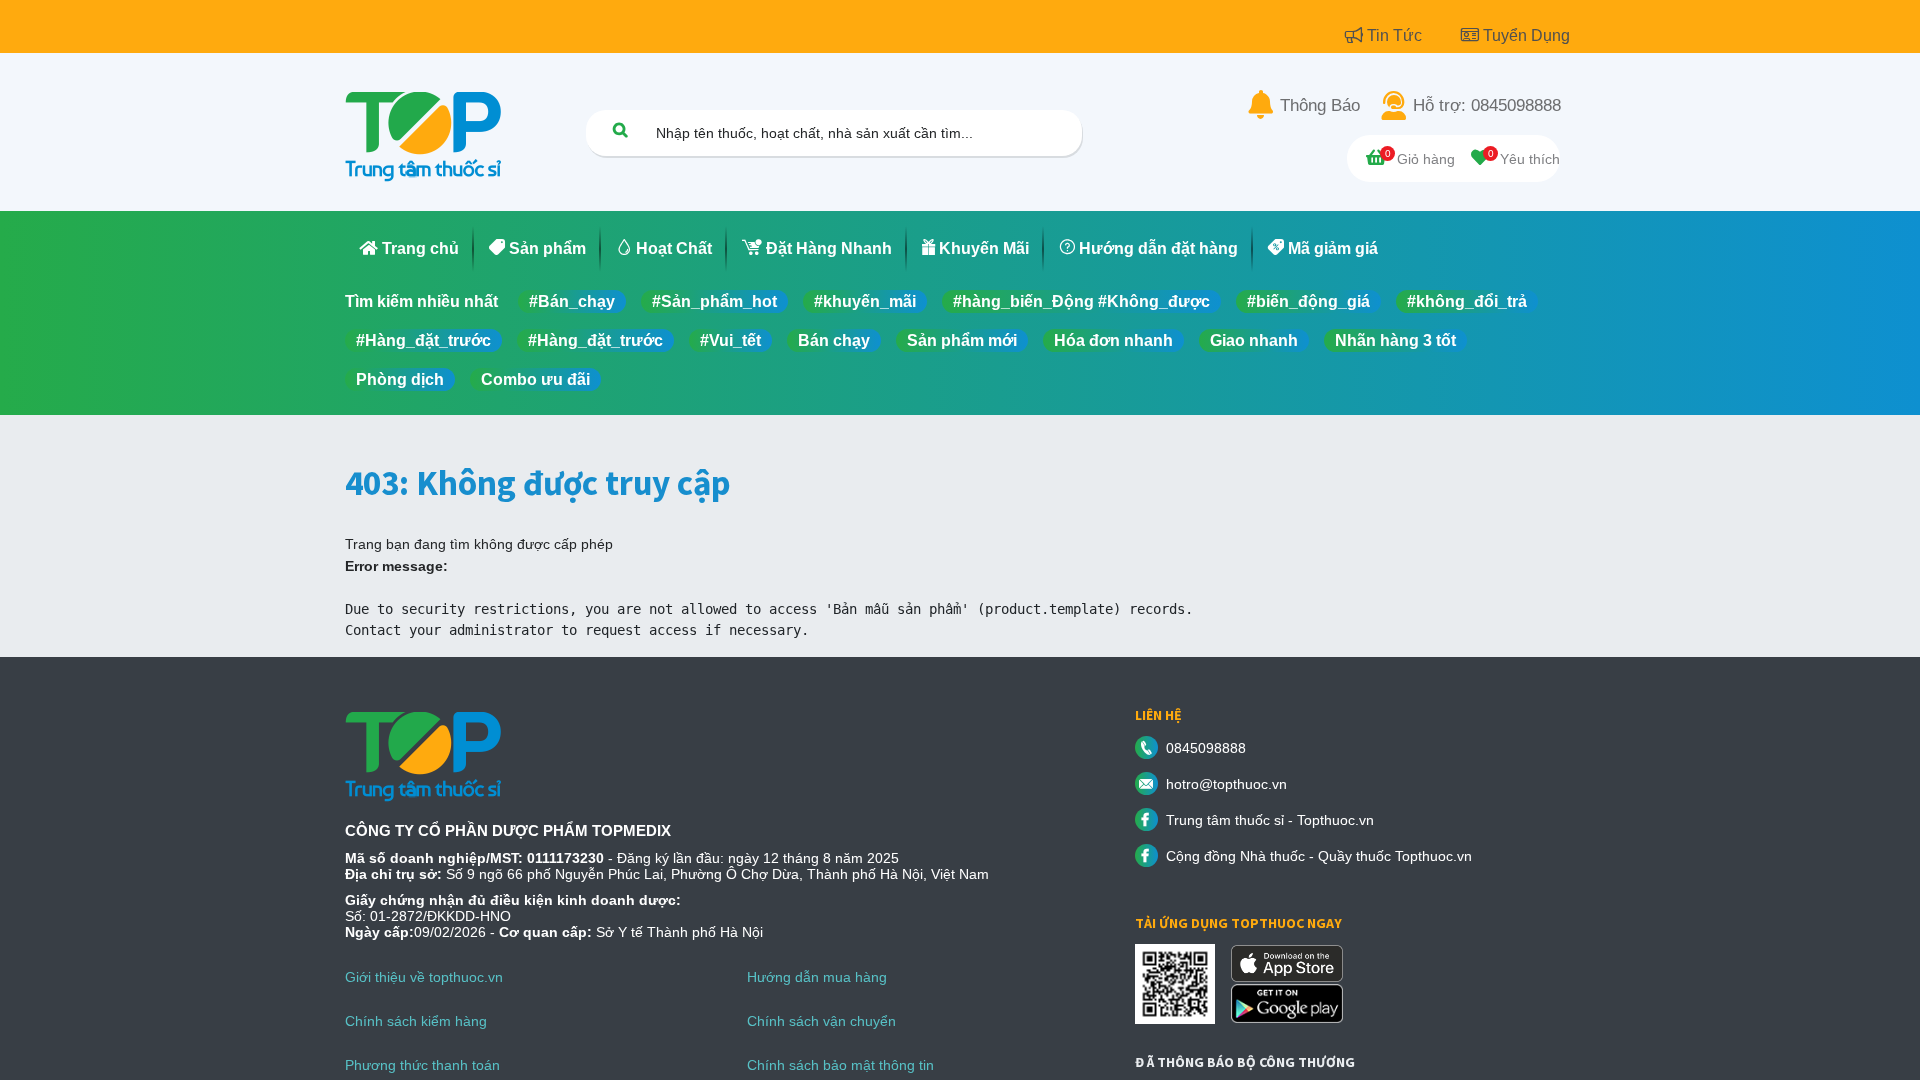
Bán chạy (834, 340)
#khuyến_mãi (865, 301)
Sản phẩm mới (962, 340)
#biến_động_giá (1308, 301)
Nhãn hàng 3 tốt (1395, 340)
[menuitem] (409, 249)
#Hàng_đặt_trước (423, 340)
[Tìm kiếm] (620, 129)
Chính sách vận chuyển (821, 1021)
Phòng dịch (400, 379)
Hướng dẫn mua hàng (817, 977)
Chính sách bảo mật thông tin (840, 1065)
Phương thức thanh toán (422, 1065)
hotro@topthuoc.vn (1226, 784)
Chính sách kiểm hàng (416, 1021)
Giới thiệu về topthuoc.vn (424, 977)
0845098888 (1206, 748)
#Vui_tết (730, 340)
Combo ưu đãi (535, 379)
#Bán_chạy (572, 301)
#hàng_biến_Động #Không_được (1081, 301)
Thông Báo (1320, 106)
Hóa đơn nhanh (1113, 340)
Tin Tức (1396, 35)
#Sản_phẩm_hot (714, 301)
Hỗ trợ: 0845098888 (1487, 106)
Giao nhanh (1254, 340)
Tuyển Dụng (1526, 35)
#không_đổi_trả (1467, 301)
